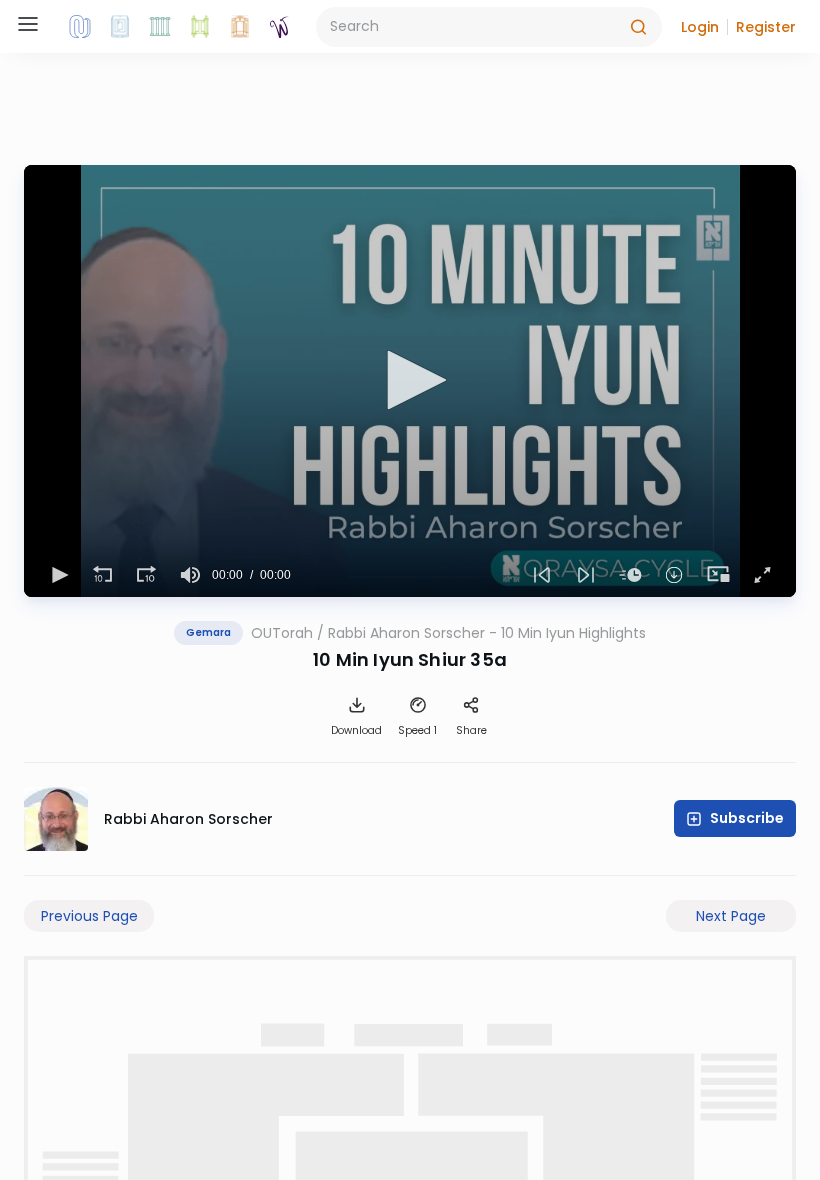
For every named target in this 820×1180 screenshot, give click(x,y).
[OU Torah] (80, 27)
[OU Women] (280, 27)
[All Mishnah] (120, 27)
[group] (190, 575)
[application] (410, 381)
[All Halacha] (160, 27)
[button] (700, 27)
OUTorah (282, 633)
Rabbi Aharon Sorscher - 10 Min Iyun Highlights (487, 633)
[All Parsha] (200, 27)
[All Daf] (240, 27)
